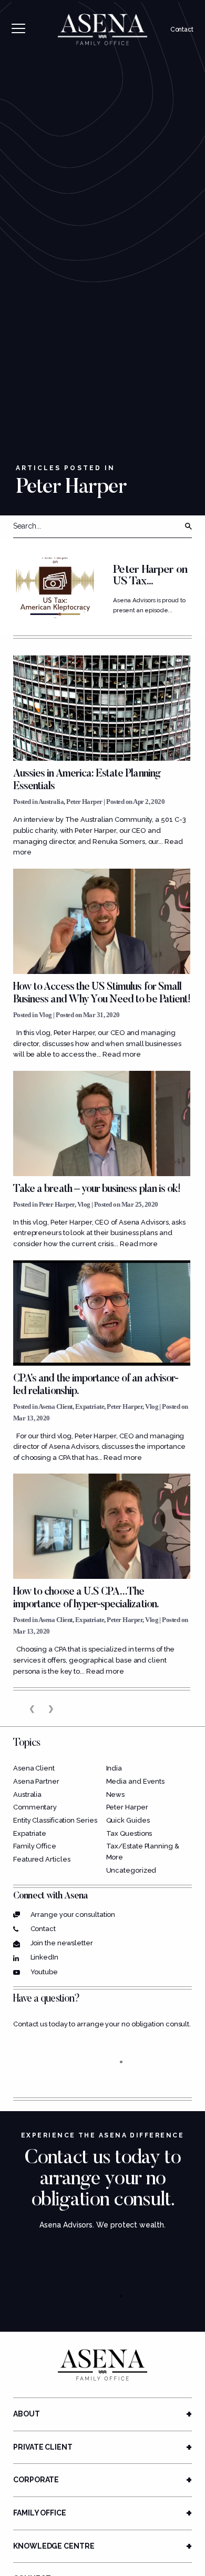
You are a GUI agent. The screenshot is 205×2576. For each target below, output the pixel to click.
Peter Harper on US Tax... (150, 576)
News (116, 1794)
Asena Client (55, 1406)
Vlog (45, 1015)
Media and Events (136, 1781)
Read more (121, 1054)
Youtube (44, 1972)
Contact (182, 29)
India (114, 1768)
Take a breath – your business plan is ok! (97, 1189)
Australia (51, 802)
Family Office (35, 1846)
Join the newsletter (62, 1943)
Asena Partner (36, 1781)
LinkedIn (44, 1957)
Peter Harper (84, 802)
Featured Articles (42, 1859)
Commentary (35, 1807)
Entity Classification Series (55, 1820)
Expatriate (90, 1406)
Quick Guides (128, 1820)
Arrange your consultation (73, 1914)
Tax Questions (129, 1833)
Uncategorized (131, 1870)
